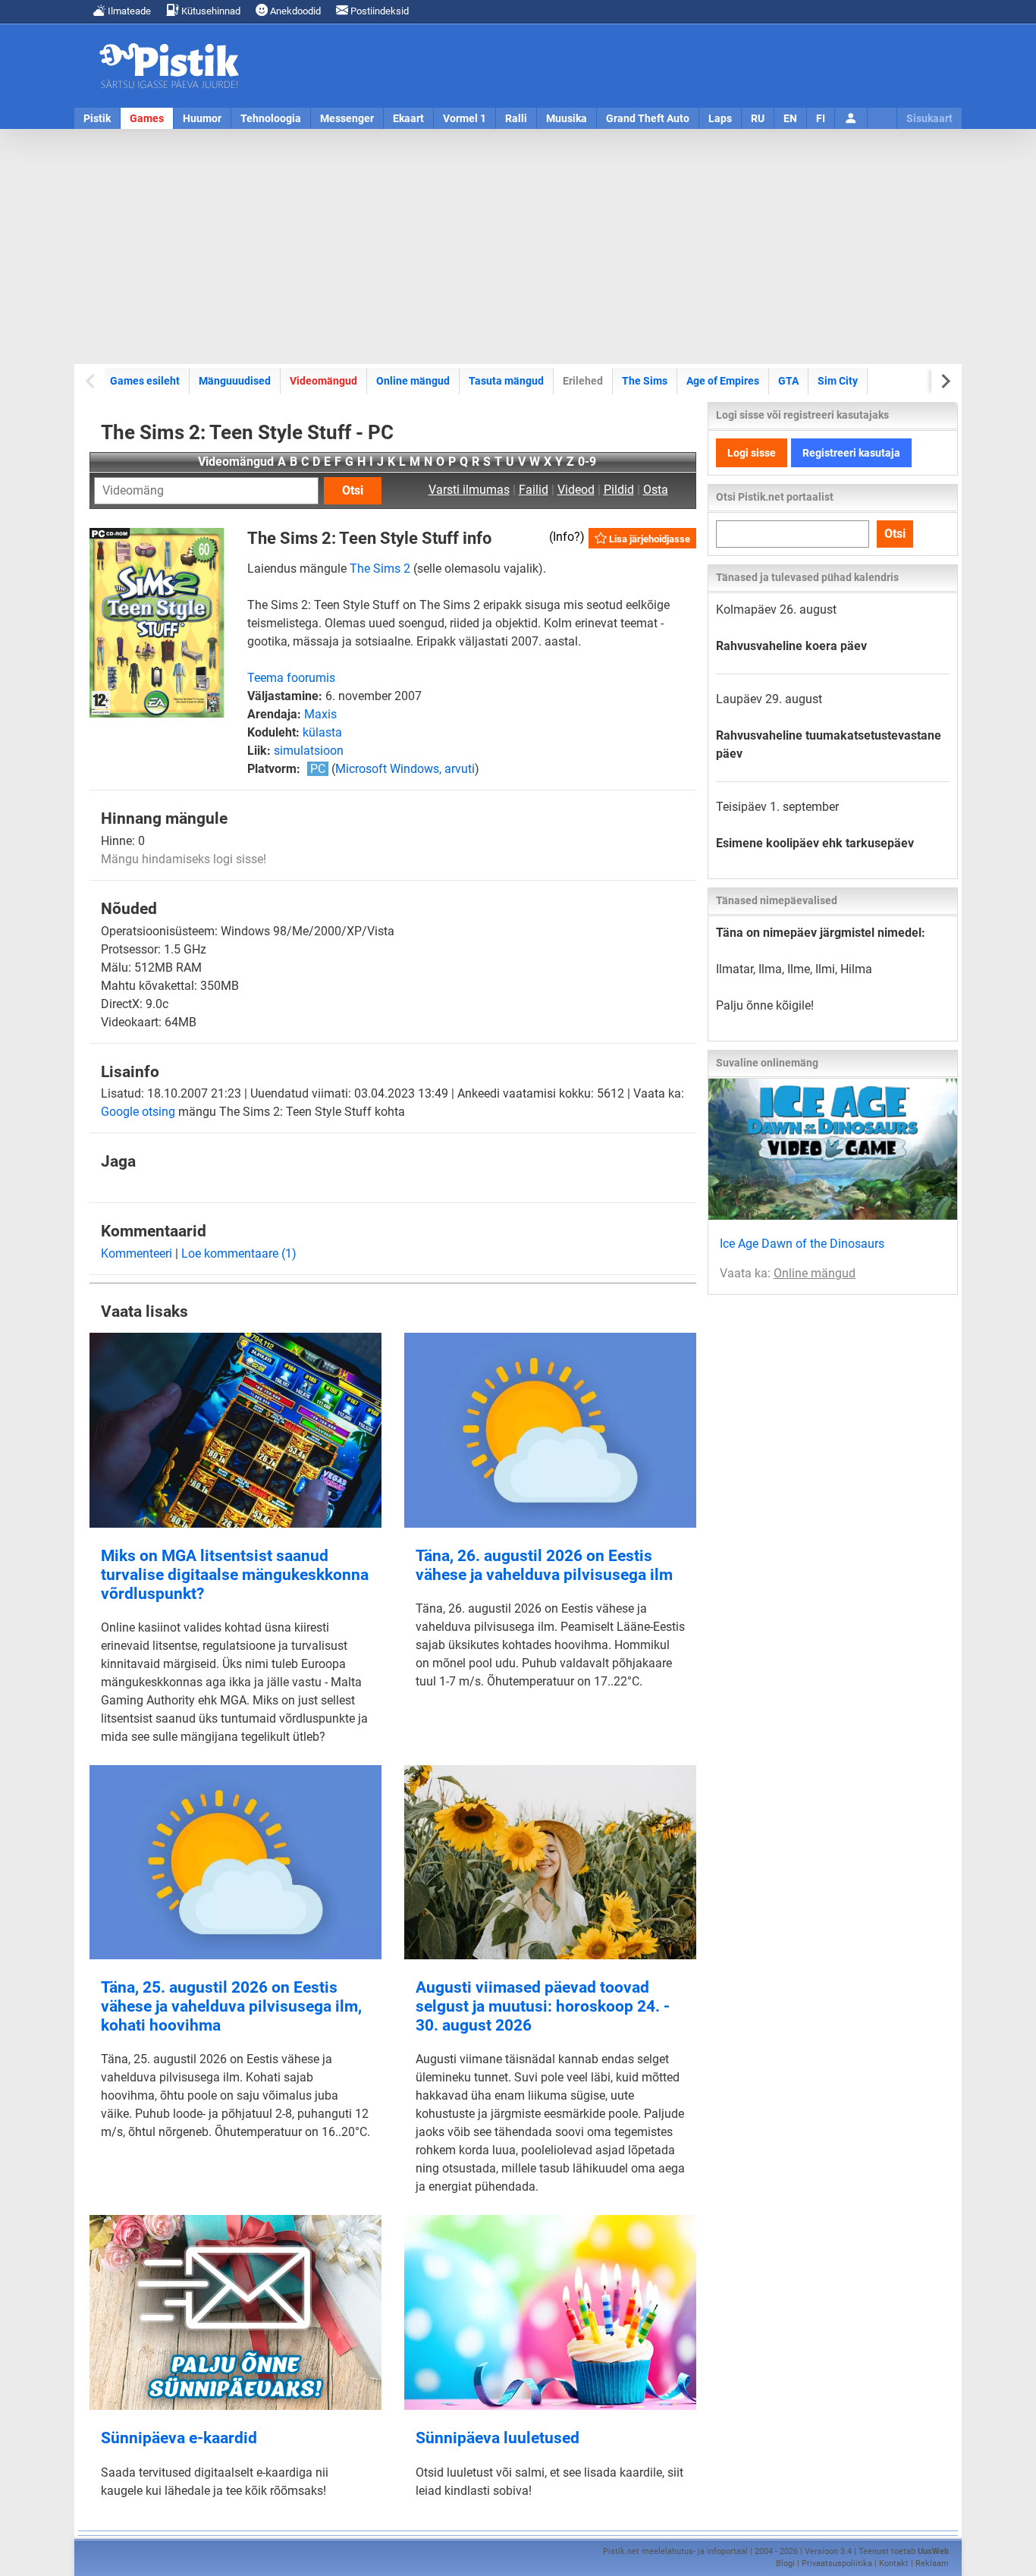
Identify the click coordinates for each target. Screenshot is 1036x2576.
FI (821, 118)
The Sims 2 (380, 569)
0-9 (587, 462)
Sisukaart (929, 118)
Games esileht (145, 381)
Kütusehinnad (210, 11)
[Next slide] (945, 381)
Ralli (516, 118)
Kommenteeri (137, 1253)
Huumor (202, 118)
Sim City (838, 381)
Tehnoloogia (271, 118)
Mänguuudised (235, 381)
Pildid (619, 490)
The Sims (645, 381)
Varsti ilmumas (469, 490)
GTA (788, 381)
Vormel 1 (465, 118)
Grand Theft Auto (648, 118)
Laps (720, 118)
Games (147, 118)
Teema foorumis (291, 678)
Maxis (320, 714)
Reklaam (932, 2563)
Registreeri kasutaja (851, 453)
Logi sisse (752, 453)
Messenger (347, 118)
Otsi (353, 490)
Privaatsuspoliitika (837, 2563)
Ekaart (408, 118)
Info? (567, 537)
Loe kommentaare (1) (239, 1253)
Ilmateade (128, 11)
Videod (576, 490)
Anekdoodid (294, 11)
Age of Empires (723, 381)
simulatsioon (309, 751)
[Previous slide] (91, 381)
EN (790, 118)
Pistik (97, 118)
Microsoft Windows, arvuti (405, 769)
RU (758, 118)
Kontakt (894, 2563)
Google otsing (138, 1112)
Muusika (567, 118)
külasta (322, 732)
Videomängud (323, 381)
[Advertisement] (518, 247)
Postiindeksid (378, 11)
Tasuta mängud (506, 381)
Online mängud (413, 381)
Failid (534, 490)
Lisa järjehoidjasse (648, 539)
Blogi (785, 2563)
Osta (656, 490)
